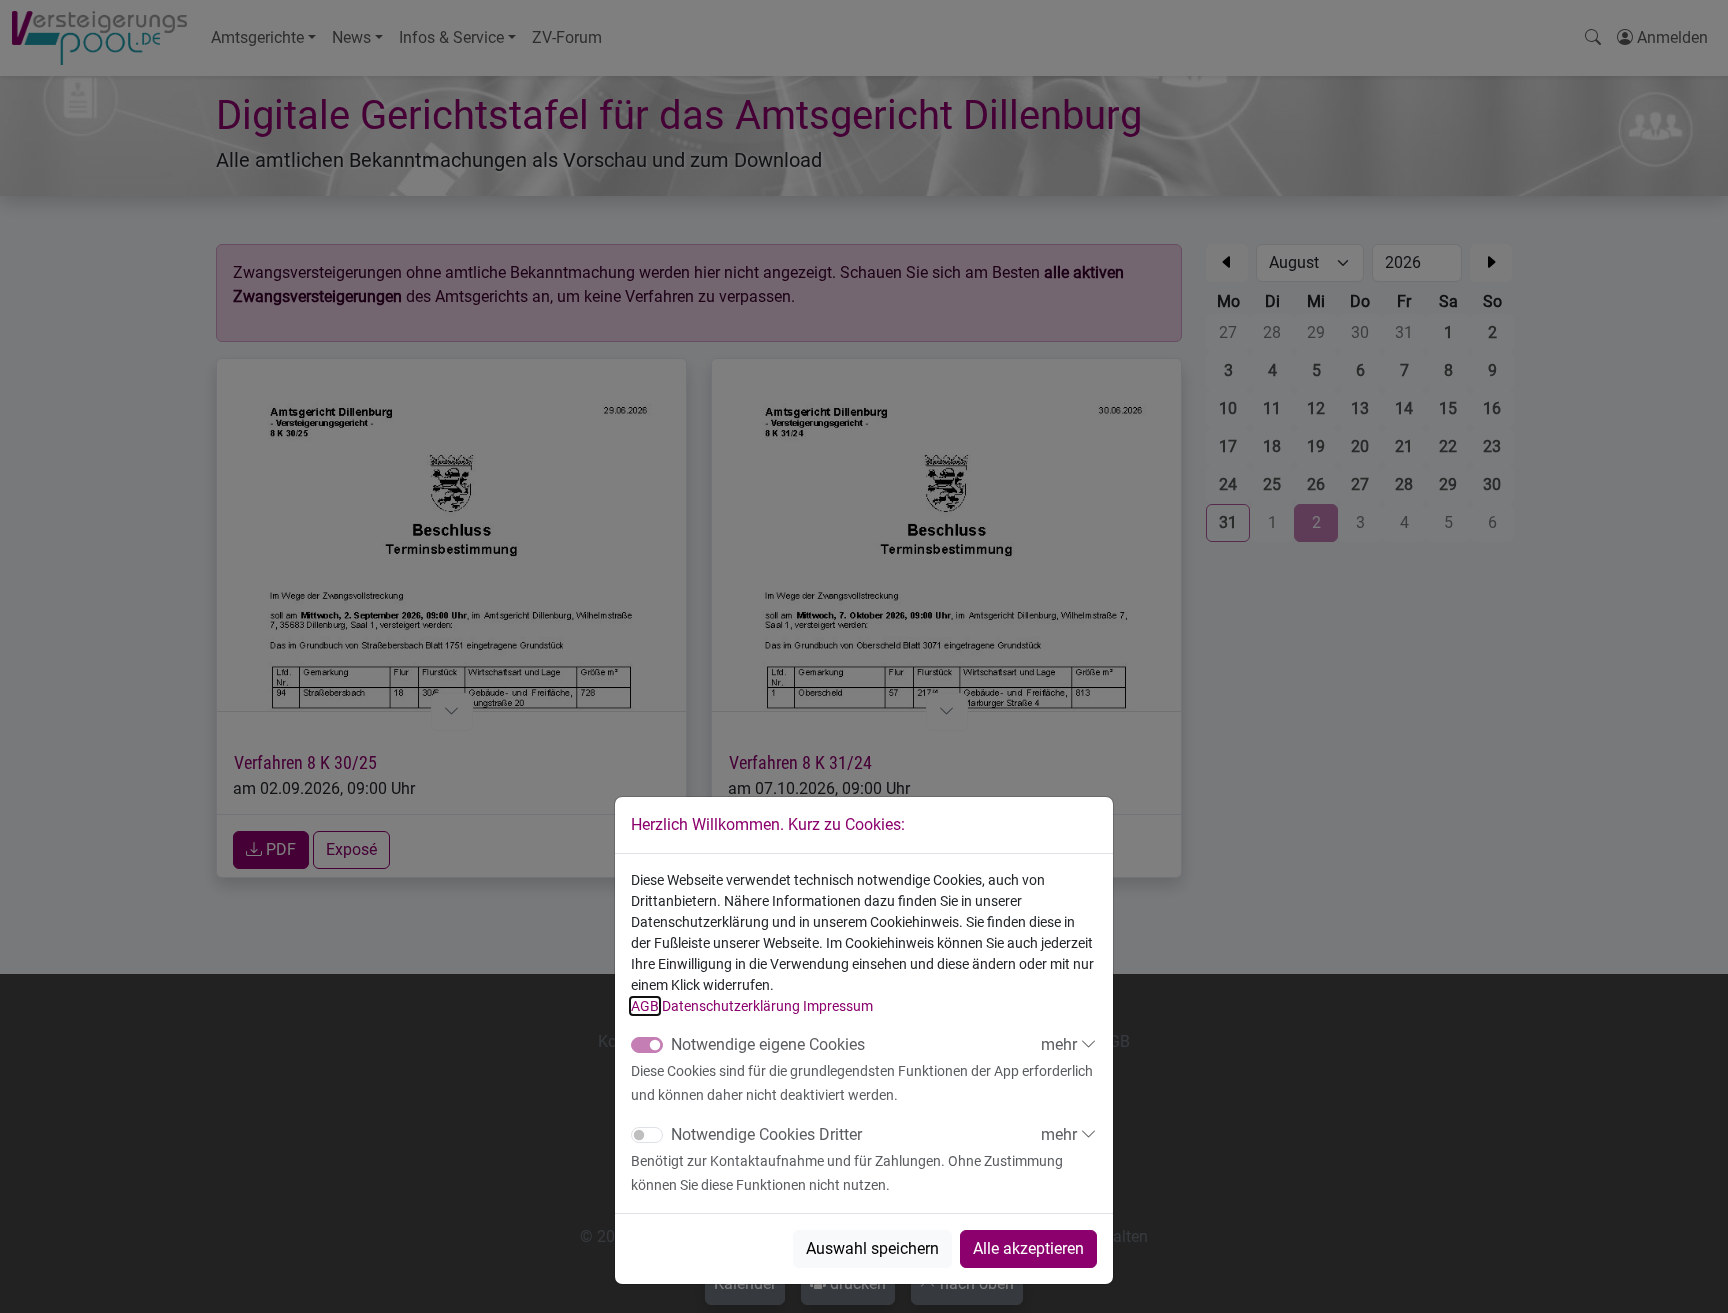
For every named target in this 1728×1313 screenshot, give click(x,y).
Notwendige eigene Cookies (768, 1044)
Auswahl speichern (872, 1248)
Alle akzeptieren (1028, 1248)
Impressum (838, 1006)
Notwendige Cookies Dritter (766, 1134)
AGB (645, 1006)
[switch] (647, 1135)
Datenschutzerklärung (731, 1006)
